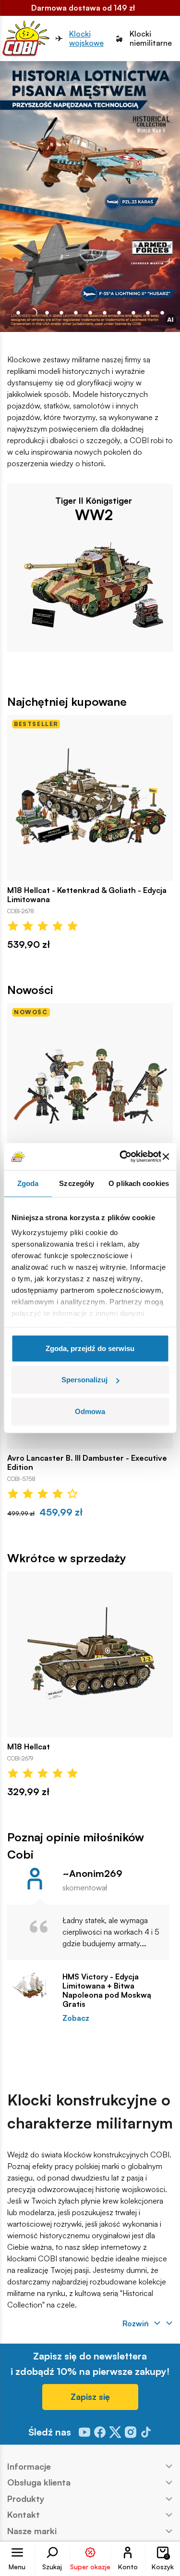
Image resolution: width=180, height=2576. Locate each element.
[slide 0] (18, 313)
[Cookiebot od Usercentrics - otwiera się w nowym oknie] (122, 1157)
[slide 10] (162, 313)
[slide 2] (47, 313)
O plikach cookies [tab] (139, 1183)
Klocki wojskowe (86, 38)
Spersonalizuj (84, 1380)
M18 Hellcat (29, 1747)
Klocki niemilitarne (151, 38)
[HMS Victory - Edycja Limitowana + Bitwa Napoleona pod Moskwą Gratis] (30, 1985)
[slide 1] (33, 313)
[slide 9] (148, 313)
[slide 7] (119, 313)
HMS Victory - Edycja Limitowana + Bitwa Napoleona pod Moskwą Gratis (107, 1991)
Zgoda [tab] (28, 1183)
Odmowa (90, 1411)
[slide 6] (105, 313)
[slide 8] (133, 313)
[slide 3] (61, 313)
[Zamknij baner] (166, 1157)
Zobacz (76, 2018)
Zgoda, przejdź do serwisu (90, 1348)
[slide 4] (76, 313)
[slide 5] (90, 313)
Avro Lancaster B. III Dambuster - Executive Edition (87, 1463)
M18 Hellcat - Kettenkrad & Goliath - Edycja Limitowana (87, 895)
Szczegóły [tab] (77, 1183)
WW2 (94, 514)
